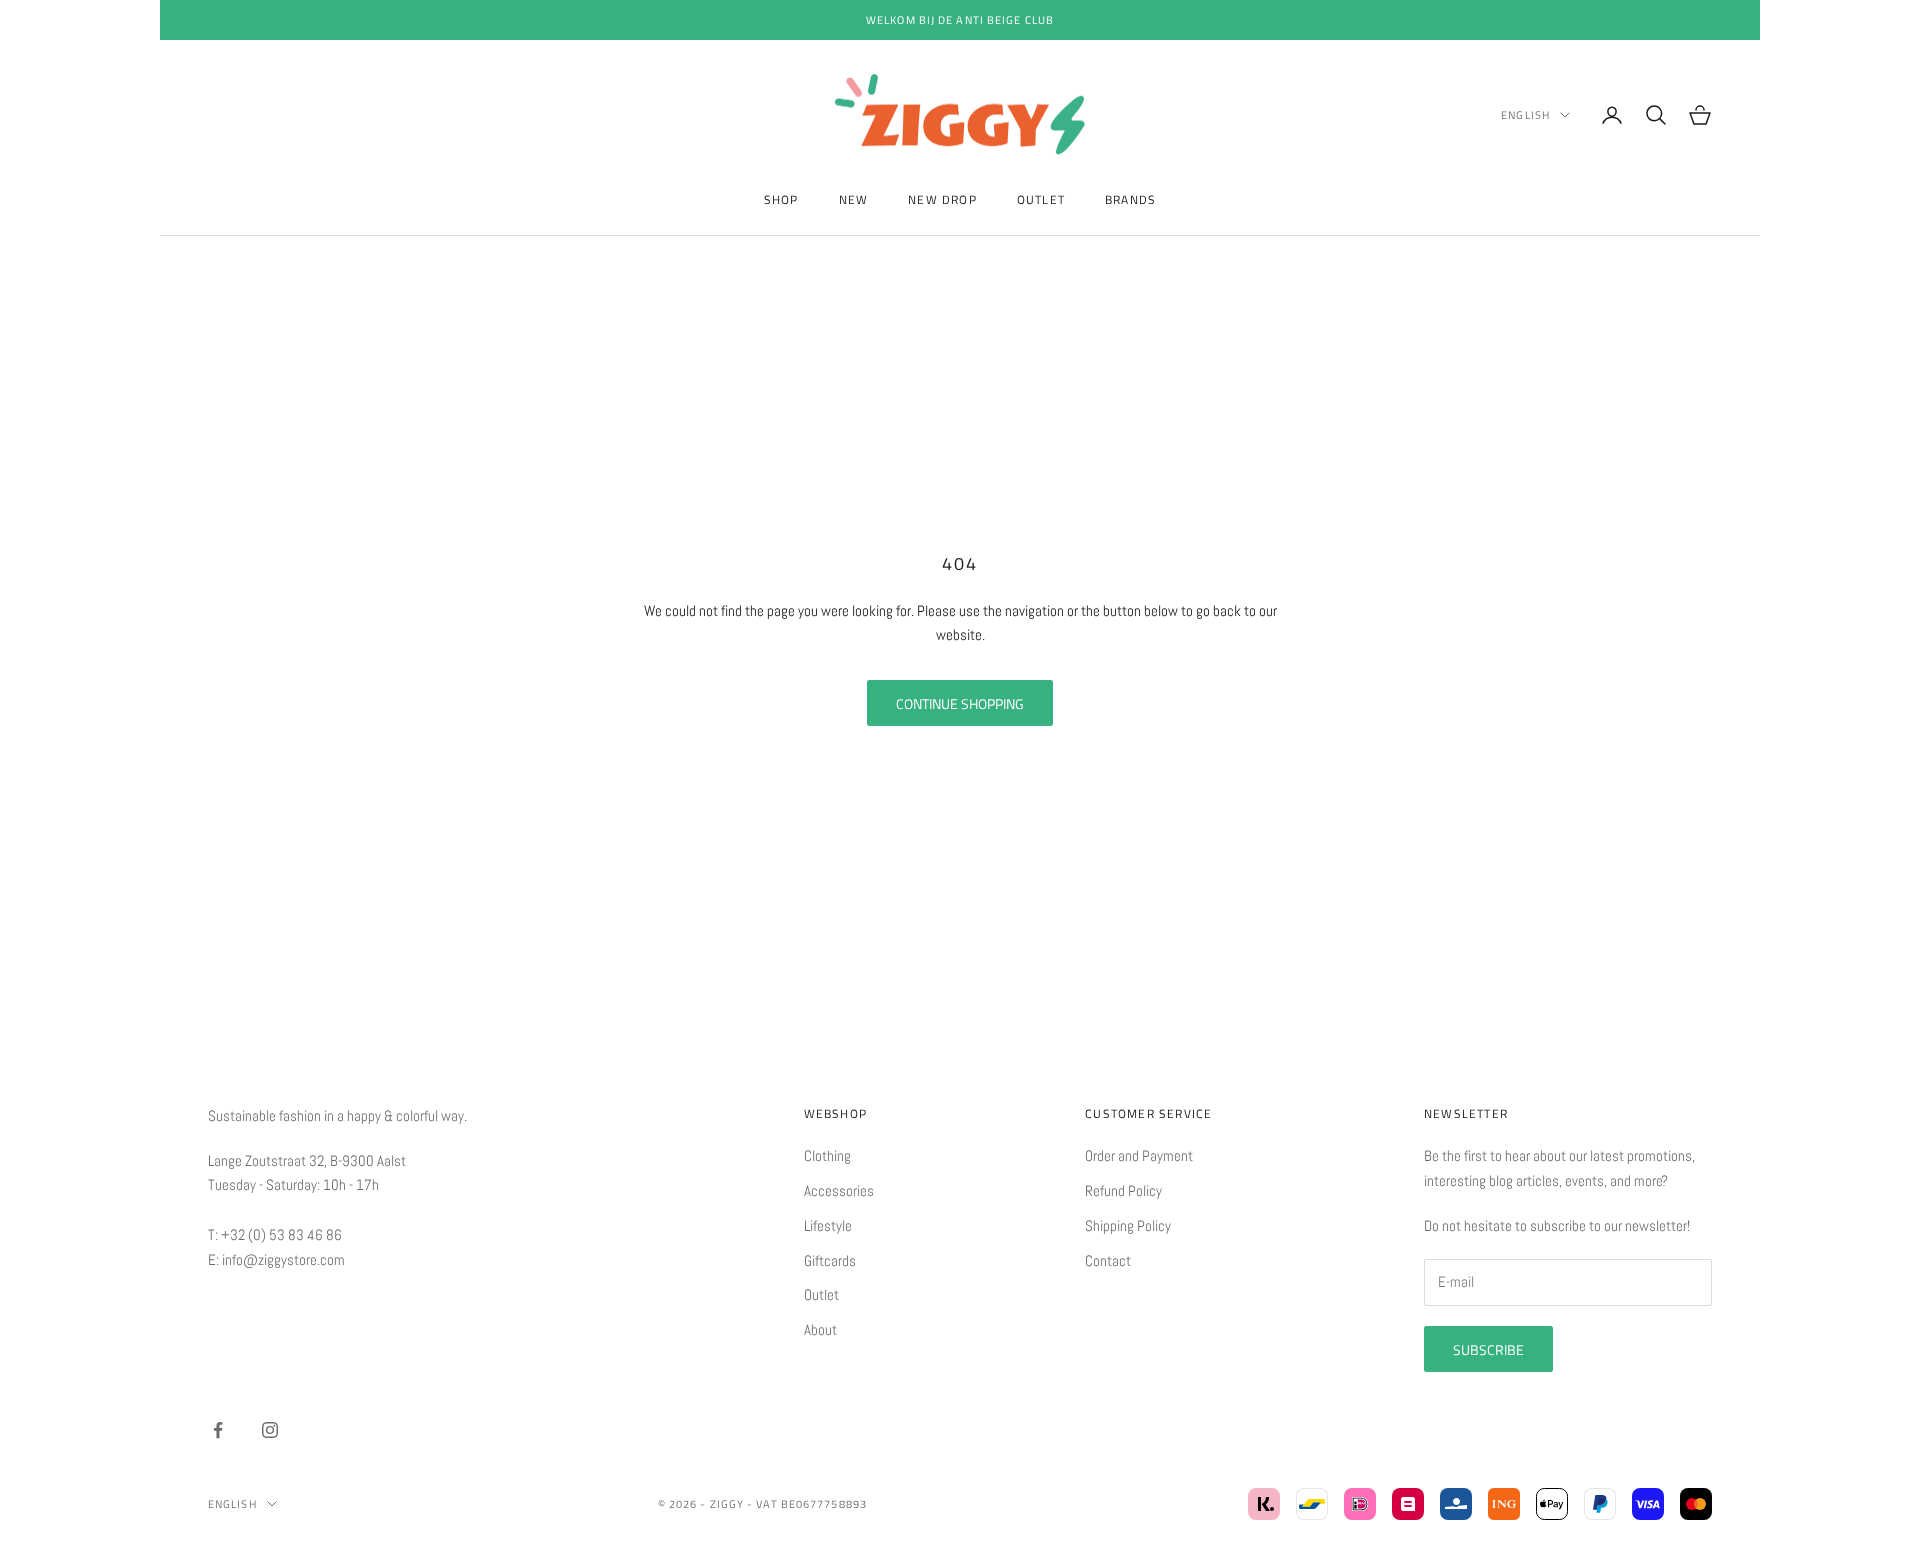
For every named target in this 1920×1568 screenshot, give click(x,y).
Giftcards (830, 1260)
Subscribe (1488, 1349)
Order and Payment (1139, 1155)
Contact (1108, 1260)
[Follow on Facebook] (218, 1430)
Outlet (1041, 199)
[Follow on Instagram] (270, 1430)
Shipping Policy (1128, 1225)
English (1525, 115)
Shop (781, 199)
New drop (942, 199)
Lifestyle (828, 1225)
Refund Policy (1123, 1190)
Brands (1130, 199)
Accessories (839, 1190)
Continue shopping (960, 703)
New (854, 199)
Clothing (827, 1155)
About (820, 1329)
